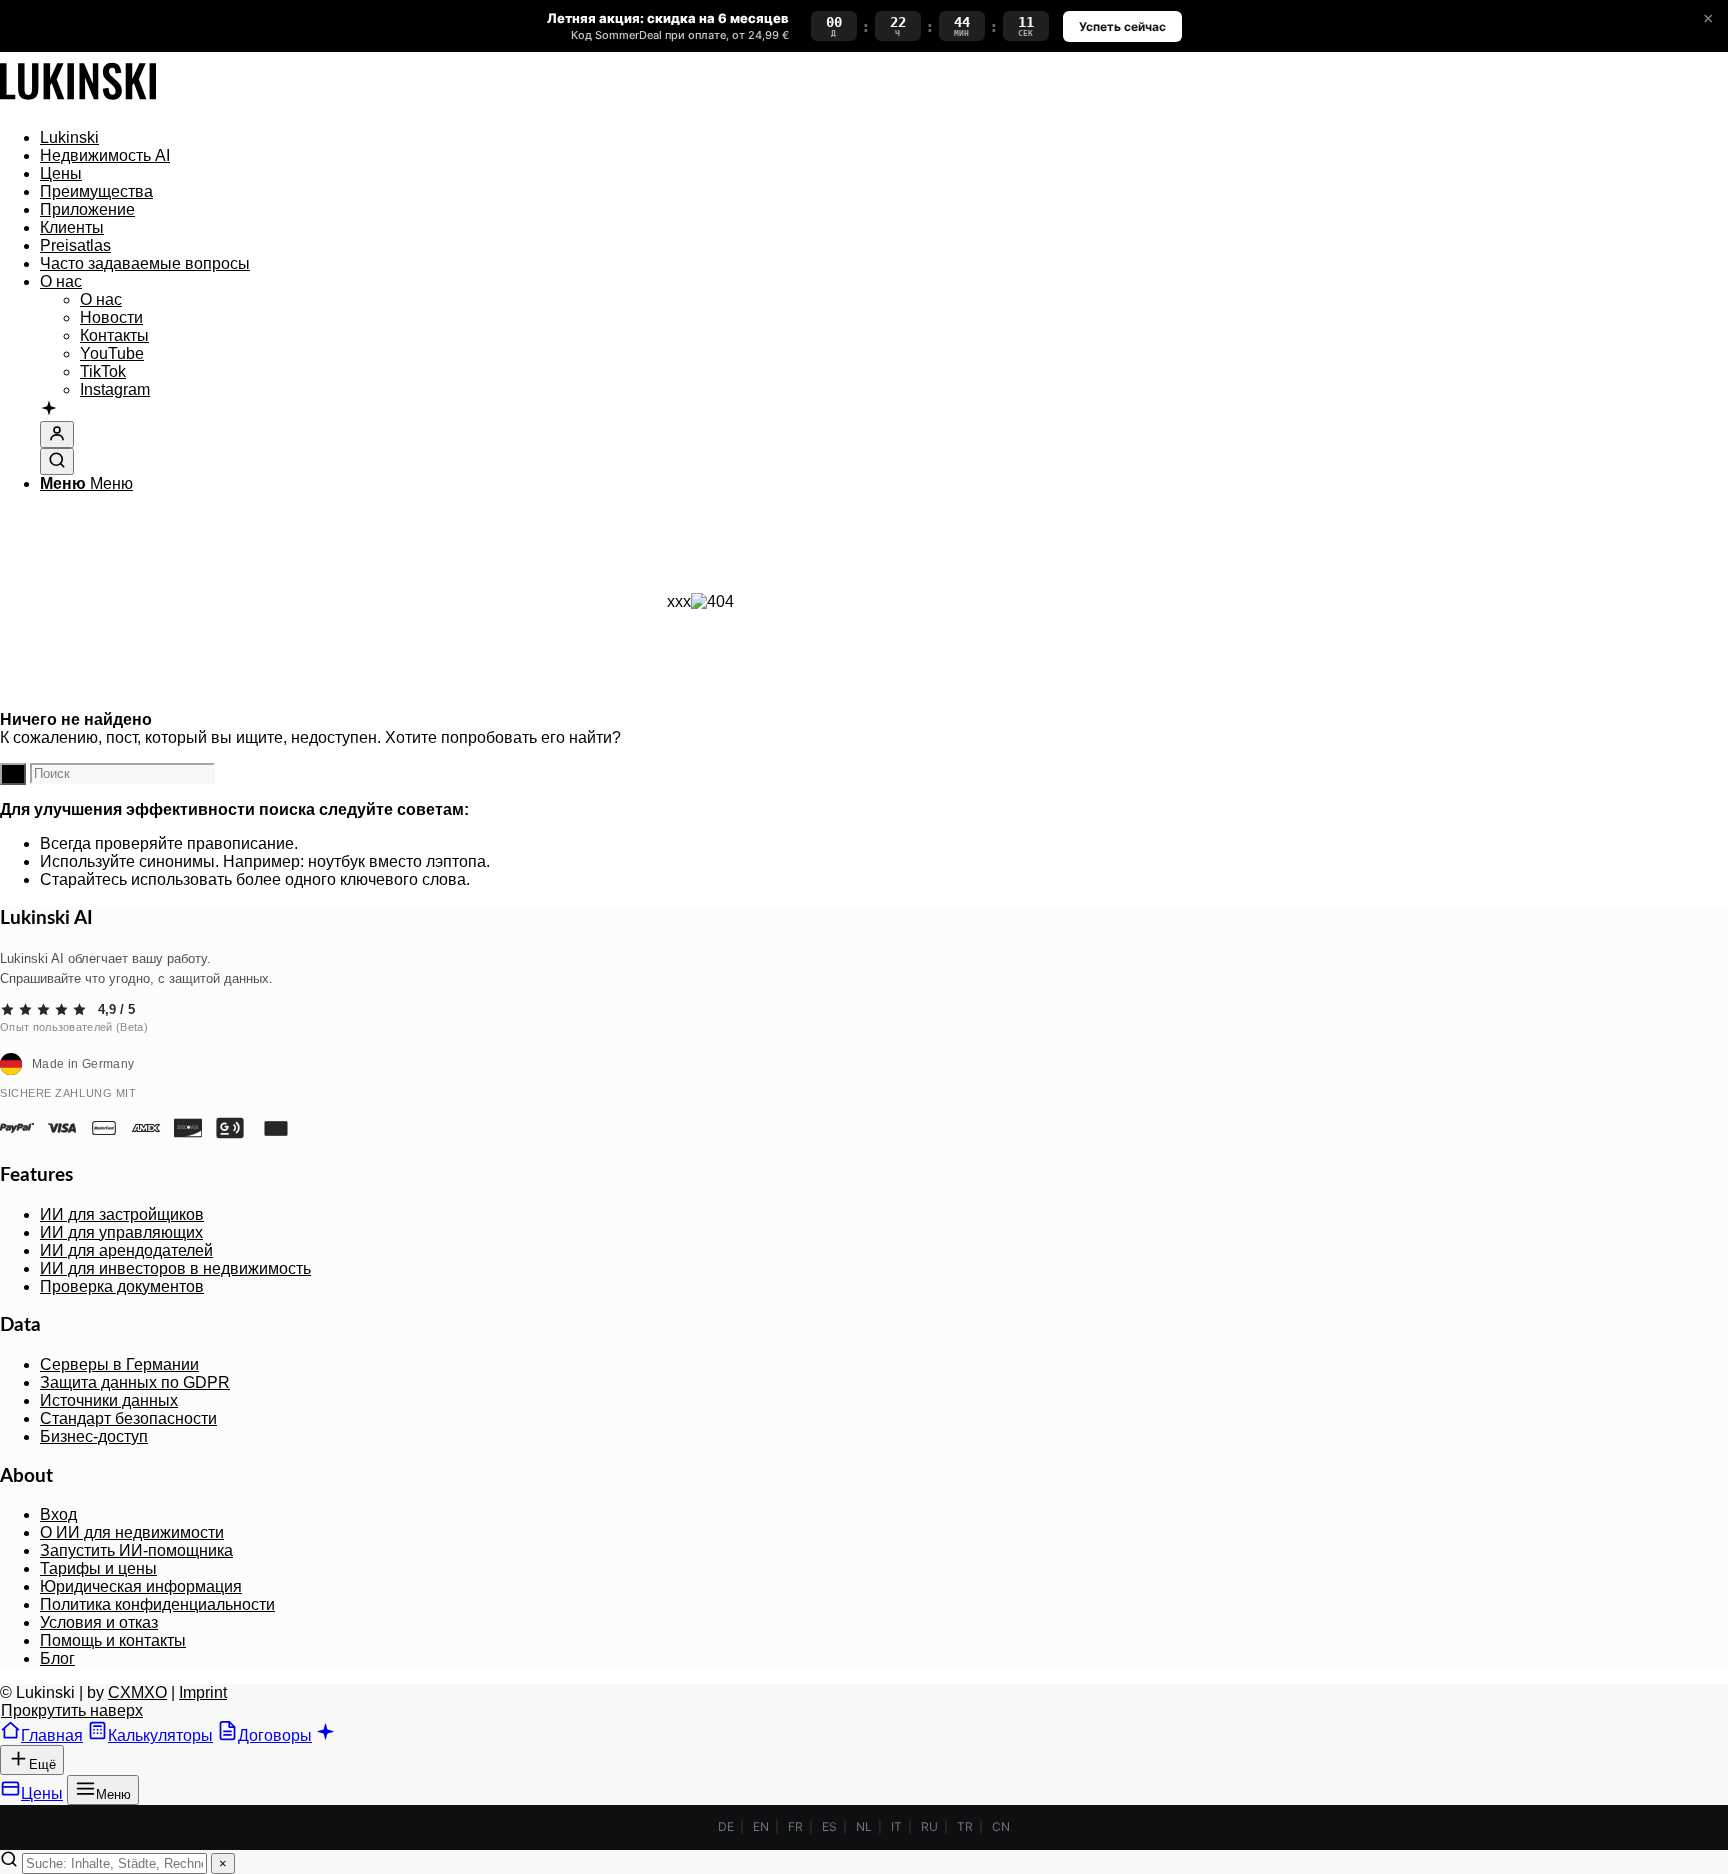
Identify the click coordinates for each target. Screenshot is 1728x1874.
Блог (57, 1658)
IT (896, 1826)
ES (829, 1826)
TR (965, 1826)
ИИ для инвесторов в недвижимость (175, 1268)
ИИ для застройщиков (122, 1214)
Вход (58, 1514)
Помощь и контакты (113, 1640)
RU (929, 1826)
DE (726, 1826)
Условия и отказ (99, 1622)
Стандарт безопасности (128, 1418)
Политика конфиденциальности (157, 1604)
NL (864, 1826)
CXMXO (137, 1692)
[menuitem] (720, 138)
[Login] (57, 434)
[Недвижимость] (78, 103)
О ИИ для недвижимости (132, 1532)
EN (761, 1826)
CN (1001, 1826)
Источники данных (109, 1400)
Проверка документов (122, 1286)
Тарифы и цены (98, 1568)
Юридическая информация (141, 1586)
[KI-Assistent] (49, 410)
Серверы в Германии (119, 1364)
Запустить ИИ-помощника (136, 1550)
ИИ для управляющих (121, 1232)
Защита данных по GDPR (135, 1382)
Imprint (203, 1692)
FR (795, 1826)
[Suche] (57, 461)
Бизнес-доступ (94, 1436)
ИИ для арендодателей (126, 1250)
